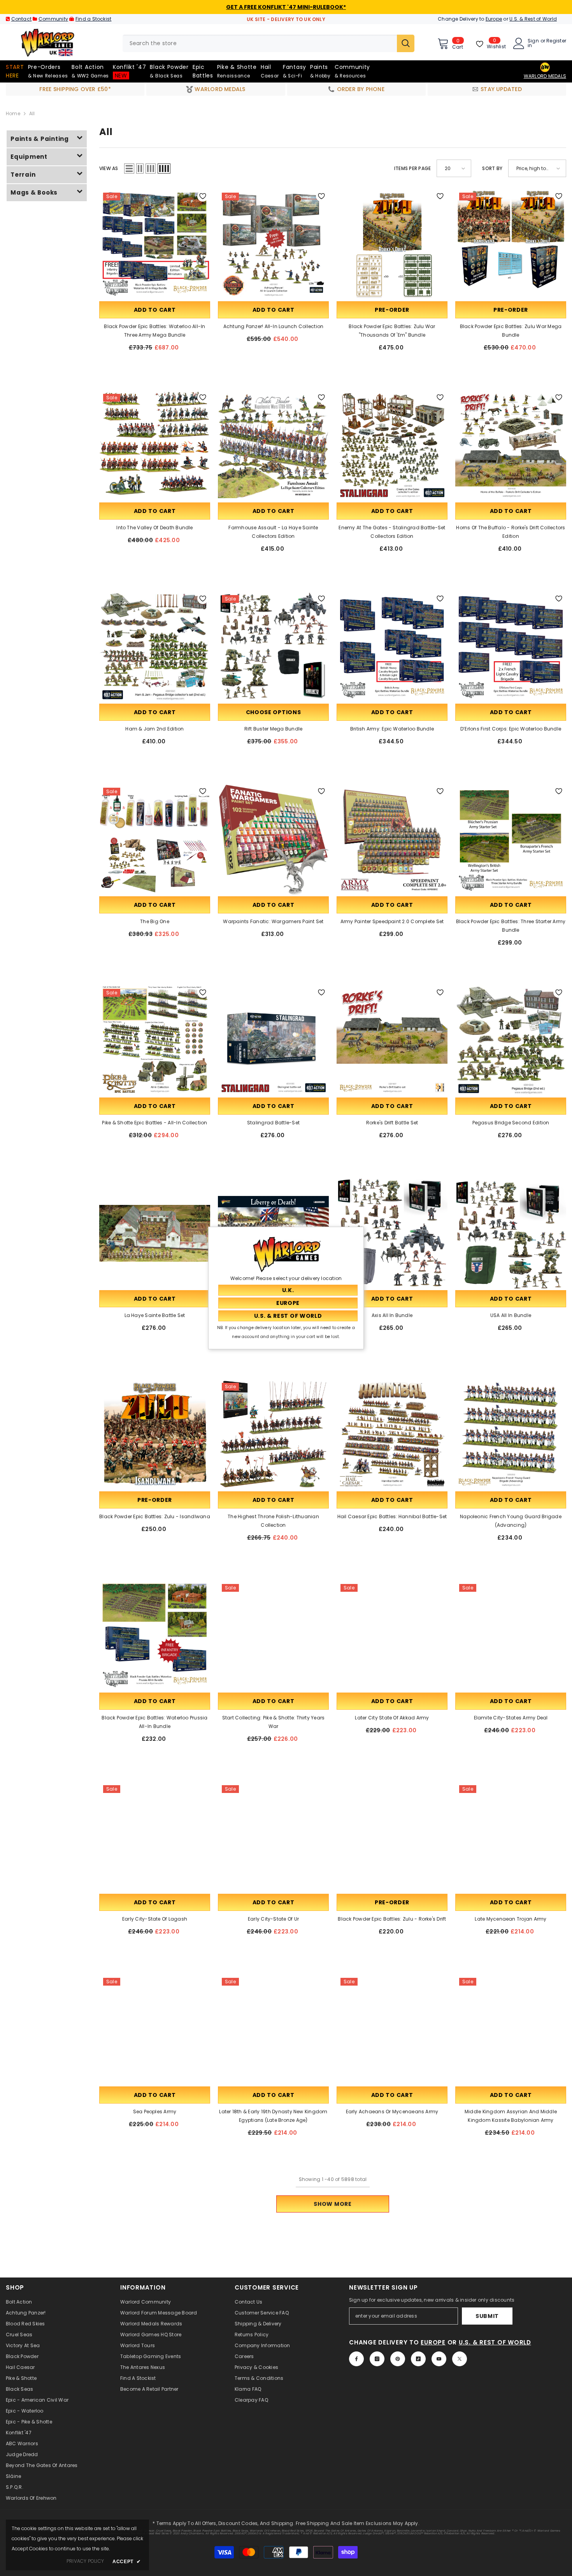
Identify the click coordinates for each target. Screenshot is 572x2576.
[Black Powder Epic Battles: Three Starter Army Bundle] (511, 839)
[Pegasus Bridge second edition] (511, 1040)
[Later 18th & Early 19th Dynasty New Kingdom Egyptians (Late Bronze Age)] (273, 2029)
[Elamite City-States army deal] (511, 1636)
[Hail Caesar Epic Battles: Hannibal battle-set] (392, 1434)
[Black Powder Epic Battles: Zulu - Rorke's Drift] (392, 1837)
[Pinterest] (398, 2359)
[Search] (268, 43)
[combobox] (260, 43)
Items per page (412, 168)
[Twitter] (460, 2359)
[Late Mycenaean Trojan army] (511, 1837)
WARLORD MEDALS (545, 76)
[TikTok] (418, 2359)
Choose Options (274, 712)
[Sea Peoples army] (155, 2029)
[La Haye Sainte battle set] (155, 1233)
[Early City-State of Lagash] (155, 1837)
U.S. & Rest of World (533, 19)
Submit (487, 2316)
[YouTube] (439, 2359)
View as (109, 168)
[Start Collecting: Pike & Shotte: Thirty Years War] (273, 1636)
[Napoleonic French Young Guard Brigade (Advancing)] (511, 1434)
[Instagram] (377, 2359)
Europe (494, 19)
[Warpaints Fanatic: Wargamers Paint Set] (273, 839)
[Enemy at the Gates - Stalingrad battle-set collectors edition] (392, 445)
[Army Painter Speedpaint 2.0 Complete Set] (392, 839)
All (32, 113)
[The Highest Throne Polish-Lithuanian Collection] (273, 1434)
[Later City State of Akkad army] (392, 1636)
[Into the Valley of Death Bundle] (155, 445)
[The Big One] (155, 839)
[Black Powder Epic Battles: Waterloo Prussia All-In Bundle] (155, 1636)
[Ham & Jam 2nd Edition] (155, 647)
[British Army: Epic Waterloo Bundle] (392, 647)
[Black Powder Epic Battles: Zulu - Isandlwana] (155, 1434)
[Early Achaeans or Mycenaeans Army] (392, 2029)
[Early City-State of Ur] (273, 1837)
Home (13, 113)
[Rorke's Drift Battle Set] (392, 1040)
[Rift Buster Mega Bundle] (273, 647)
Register (556, 41)
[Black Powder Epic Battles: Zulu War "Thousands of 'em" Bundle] (392, 244)
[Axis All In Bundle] (392, 1233)
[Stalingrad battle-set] (273, 1040)
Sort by (492, 168)
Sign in (533, 43)
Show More (332, 2204)
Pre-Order (392, 310)
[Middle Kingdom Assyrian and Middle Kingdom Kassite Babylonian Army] (511, 2029)
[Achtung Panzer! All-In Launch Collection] (273, 244)
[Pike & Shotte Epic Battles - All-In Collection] (155, 1040)
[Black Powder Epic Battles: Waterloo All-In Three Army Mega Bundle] (155, 244)
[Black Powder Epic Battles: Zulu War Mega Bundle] (511, 244)
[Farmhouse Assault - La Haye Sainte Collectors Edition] (273, 445)
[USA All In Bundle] (511, 1233)
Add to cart (155, 310)
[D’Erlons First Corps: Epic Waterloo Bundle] (511, 647)
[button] (129, 169)
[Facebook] (356, 2359)
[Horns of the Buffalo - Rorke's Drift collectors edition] (511, 445)
